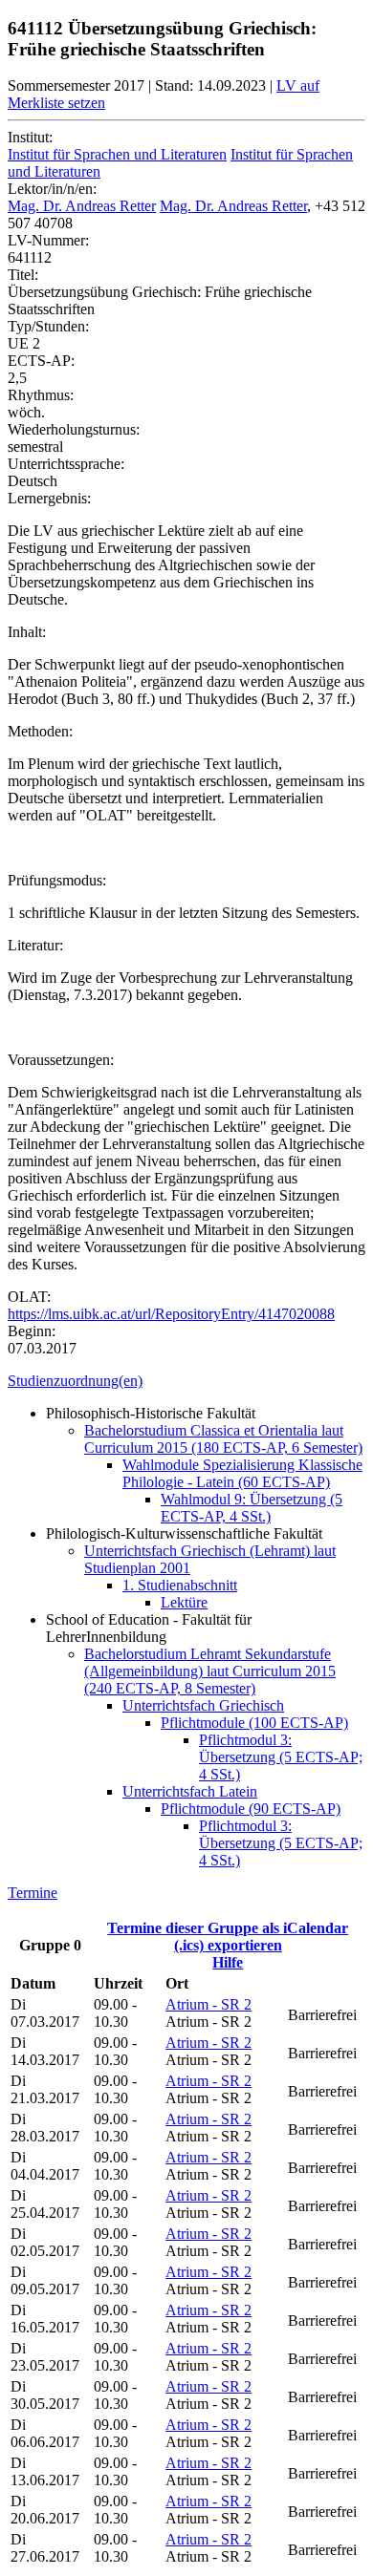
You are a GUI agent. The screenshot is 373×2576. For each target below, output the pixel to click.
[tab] (186, 1381)
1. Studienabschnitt (180, 1585)
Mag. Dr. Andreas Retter (82, 206)
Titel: (23, 275)
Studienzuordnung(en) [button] (75, 1381)
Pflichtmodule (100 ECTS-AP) (254, 1723)
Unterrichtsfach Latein (190, 1791)
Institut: (30, 137)
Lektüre (184, 1602)
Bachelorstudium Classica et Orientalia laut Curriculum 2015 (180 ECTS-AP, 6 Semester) (223, 1439)
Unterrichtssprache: (66, 464)
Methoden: (40, 731)
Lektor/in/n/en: (52, 189)
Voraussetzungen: (61, 1060)
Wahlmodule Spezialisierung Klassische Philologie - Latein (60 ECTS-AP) (242, 1473)
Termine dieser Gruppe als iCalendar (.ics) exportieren (228, 1937)
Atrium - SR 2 (208, 2004)
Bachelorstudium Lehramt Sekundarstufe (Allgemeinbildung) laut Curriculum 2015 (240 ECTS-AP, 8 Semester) (210, 1671)
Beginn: (32, 1331)
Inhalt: (27, 632)
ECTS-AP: (41, 361)
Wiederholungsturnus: (74, 429)
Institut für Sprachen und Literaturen (117, 154)
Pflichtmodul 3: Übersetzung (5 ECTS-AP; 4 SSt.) (281, 1757)
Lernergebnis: (49, 498)
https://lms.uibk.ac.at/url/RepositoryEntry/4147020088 (171, 1314)
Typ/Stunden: (48, 326)
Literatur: (35, 945)
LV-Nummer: (48, 240)
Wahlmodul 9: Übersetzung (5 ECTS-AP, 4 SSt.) (252, 1508)
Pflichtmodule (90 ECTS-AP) (251, 1809)
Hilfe (228, 1962)
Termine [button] (33, 1893)
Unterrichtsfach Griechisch (203, 1705)
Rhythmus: (41, 395)
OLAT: (29, 1297)
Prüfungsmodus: (57, 880)
